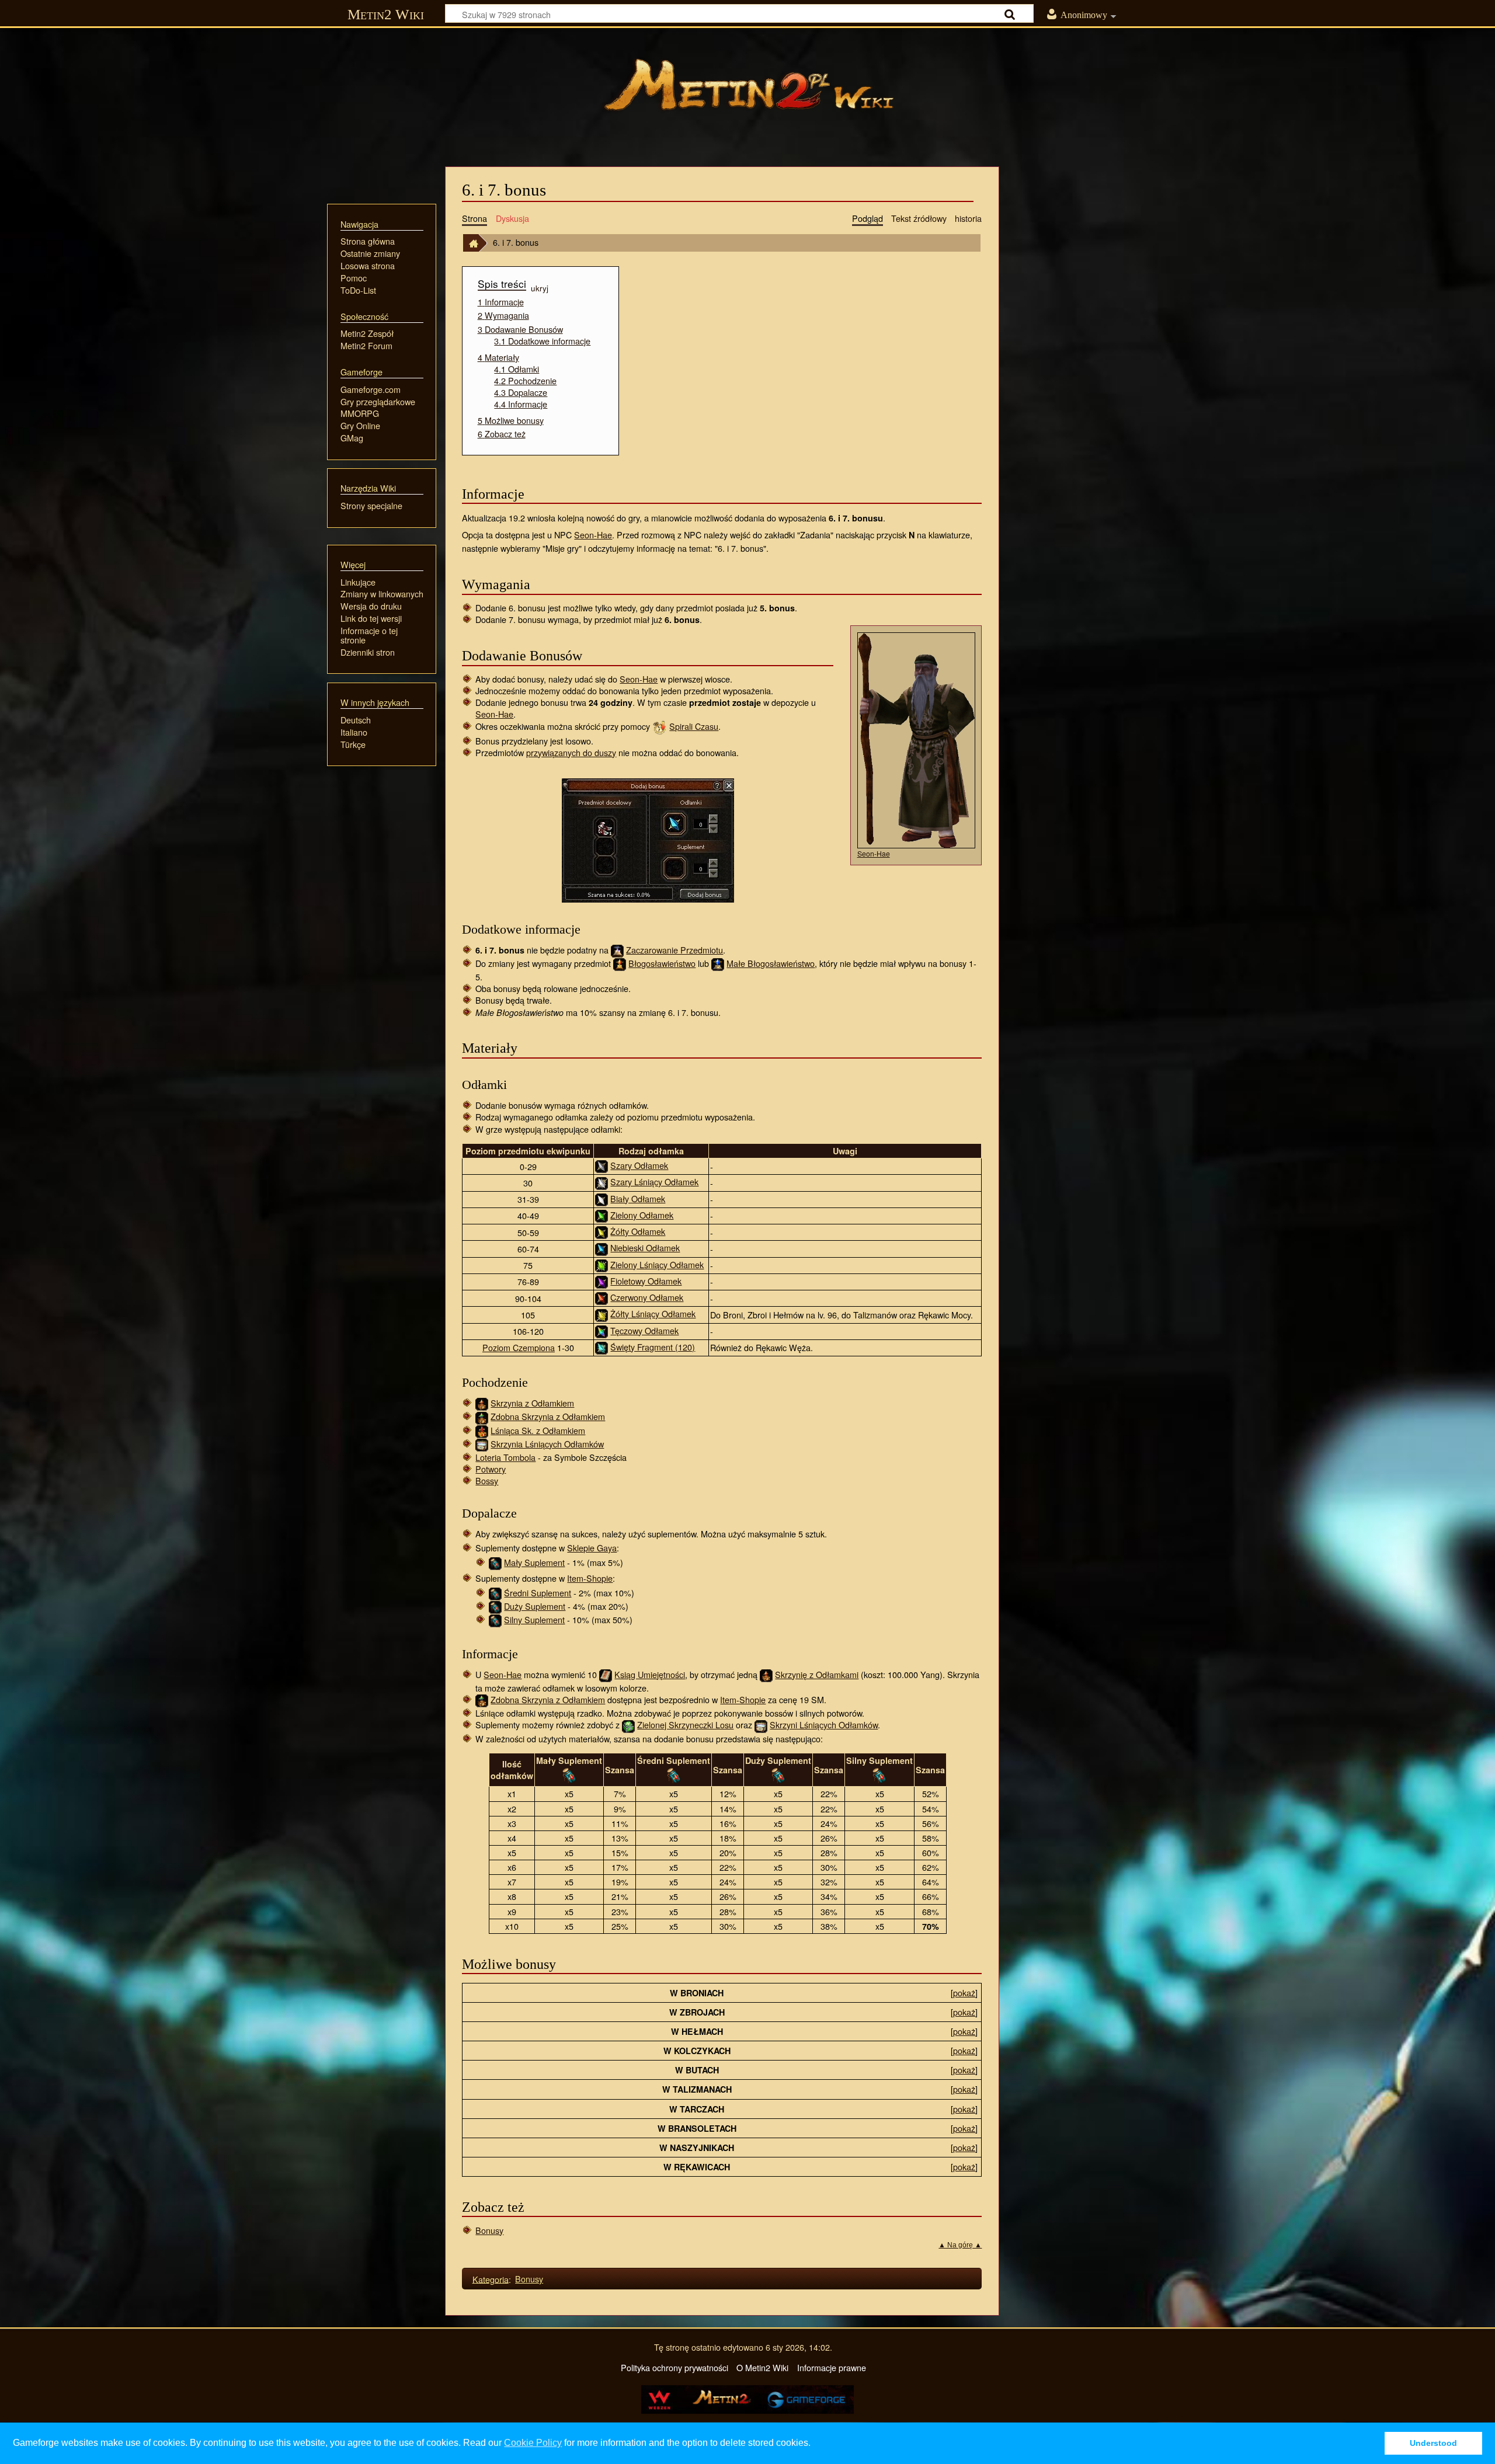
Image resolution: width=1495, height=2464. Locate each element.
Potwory (491, 1469)
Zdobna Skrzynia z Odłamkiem (548, 1416)
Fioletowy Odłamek (646, 1281)
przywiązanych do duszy (571, 752)
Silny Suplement (534, 1619)
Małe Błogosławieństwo (771, 963)
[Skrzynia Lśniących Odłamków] (482, 1444)
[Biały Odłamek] (602, 1198)
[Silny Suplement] (495, 1619)
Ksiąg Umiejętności (650, 1674)
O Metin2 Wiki (762, 2367)
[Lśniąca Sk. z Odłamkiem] (482, 1430)
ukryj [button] (540, 287)
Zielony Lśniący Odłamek (657, 1264)
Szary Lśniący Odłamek (654, 1181)
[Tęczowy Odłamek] (602, 1330)
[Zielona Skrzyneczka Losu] (628, 1725)
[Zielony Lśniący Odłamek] (602, 1264)
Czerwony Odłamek (647, 1297)
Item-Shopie (590, 1578)
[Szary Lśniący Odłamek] (602, 1181)
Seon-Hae (593, 535)
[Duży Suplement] (495, 1606)
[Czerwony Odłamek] (602, 1297)
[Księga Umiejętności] (606, 1674)
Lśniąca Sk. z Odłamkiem (538, 1430)
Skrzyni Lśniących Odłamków (824, 1725)
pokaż (964, 1993)
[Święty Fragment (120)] (602, 1347)
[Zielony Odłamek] (602, 1214)
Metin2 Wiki (386, 14)
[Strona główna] (747, 91)
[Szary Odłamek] (602, 1165)
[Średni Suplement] (495, 1593)
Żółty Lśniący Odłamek (653, 1313)
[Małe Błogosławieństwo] (718, 963)
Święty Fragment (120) (653, 1347)
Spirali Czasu (694, 726)
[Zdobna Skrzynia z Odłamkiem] (482, 1416)
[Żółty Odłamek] (602, 1232)
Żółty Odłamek (638, 1231)
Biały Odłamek (638, 1198)
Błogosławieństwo (662, 963)
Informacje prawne (832, 2367)
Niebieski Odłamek (645, 1247)
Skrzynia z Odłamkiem (532, 1403)
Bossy (487, 1480)
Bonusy (489, 2230)
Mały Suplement (534, 1562)
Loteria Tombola (505, 1457)
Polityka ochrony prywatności (675, 2367)
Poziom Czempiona (519, 1347)
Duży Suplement (535, 1606)
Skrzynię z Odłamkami (817, 1674)
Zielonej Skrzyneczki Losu (685, 1725)
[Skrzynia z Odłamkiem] (482, 1403)
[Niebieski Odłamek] (602, 1247)
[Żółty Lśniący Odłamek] (602, 1314)
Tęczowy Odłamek (644, 1330)
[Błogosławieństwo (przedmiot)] (620, 963)
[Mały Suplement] (495, 1562)
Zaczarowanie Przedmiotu (675, 950)
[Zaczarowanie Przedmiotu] (617, 950)
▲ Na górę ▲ (960, 2245)
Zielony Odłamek (642, 1215)
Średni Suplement (538, 1593)
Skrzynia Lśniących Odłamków (547, 1444)
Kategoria (491, 2279)
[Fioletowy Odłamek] (602, 1281)
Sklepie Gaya (592, 1548)
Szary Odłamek (639, 1165)
